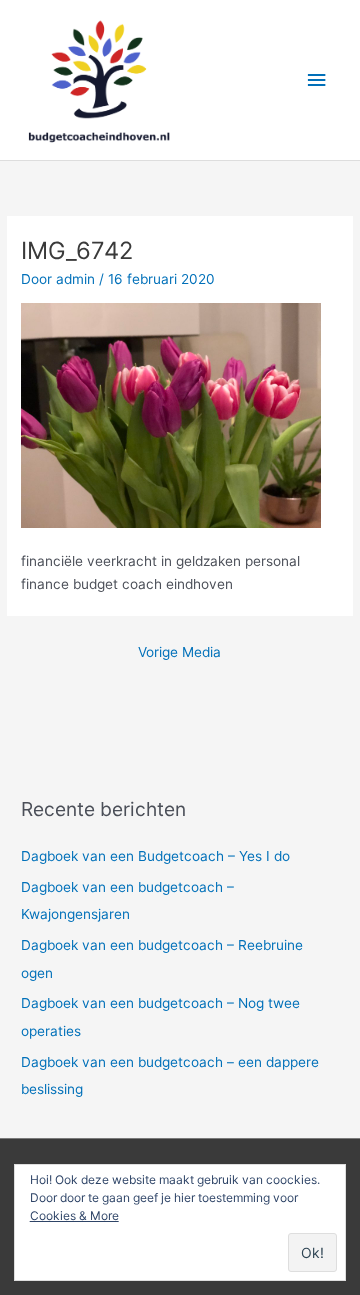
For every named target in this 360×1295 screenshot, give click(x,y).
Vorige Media (179, 652)
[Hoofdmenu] (317, 80)
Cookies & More (74, 1215)
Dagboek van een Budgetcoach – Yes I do (155, 856)
